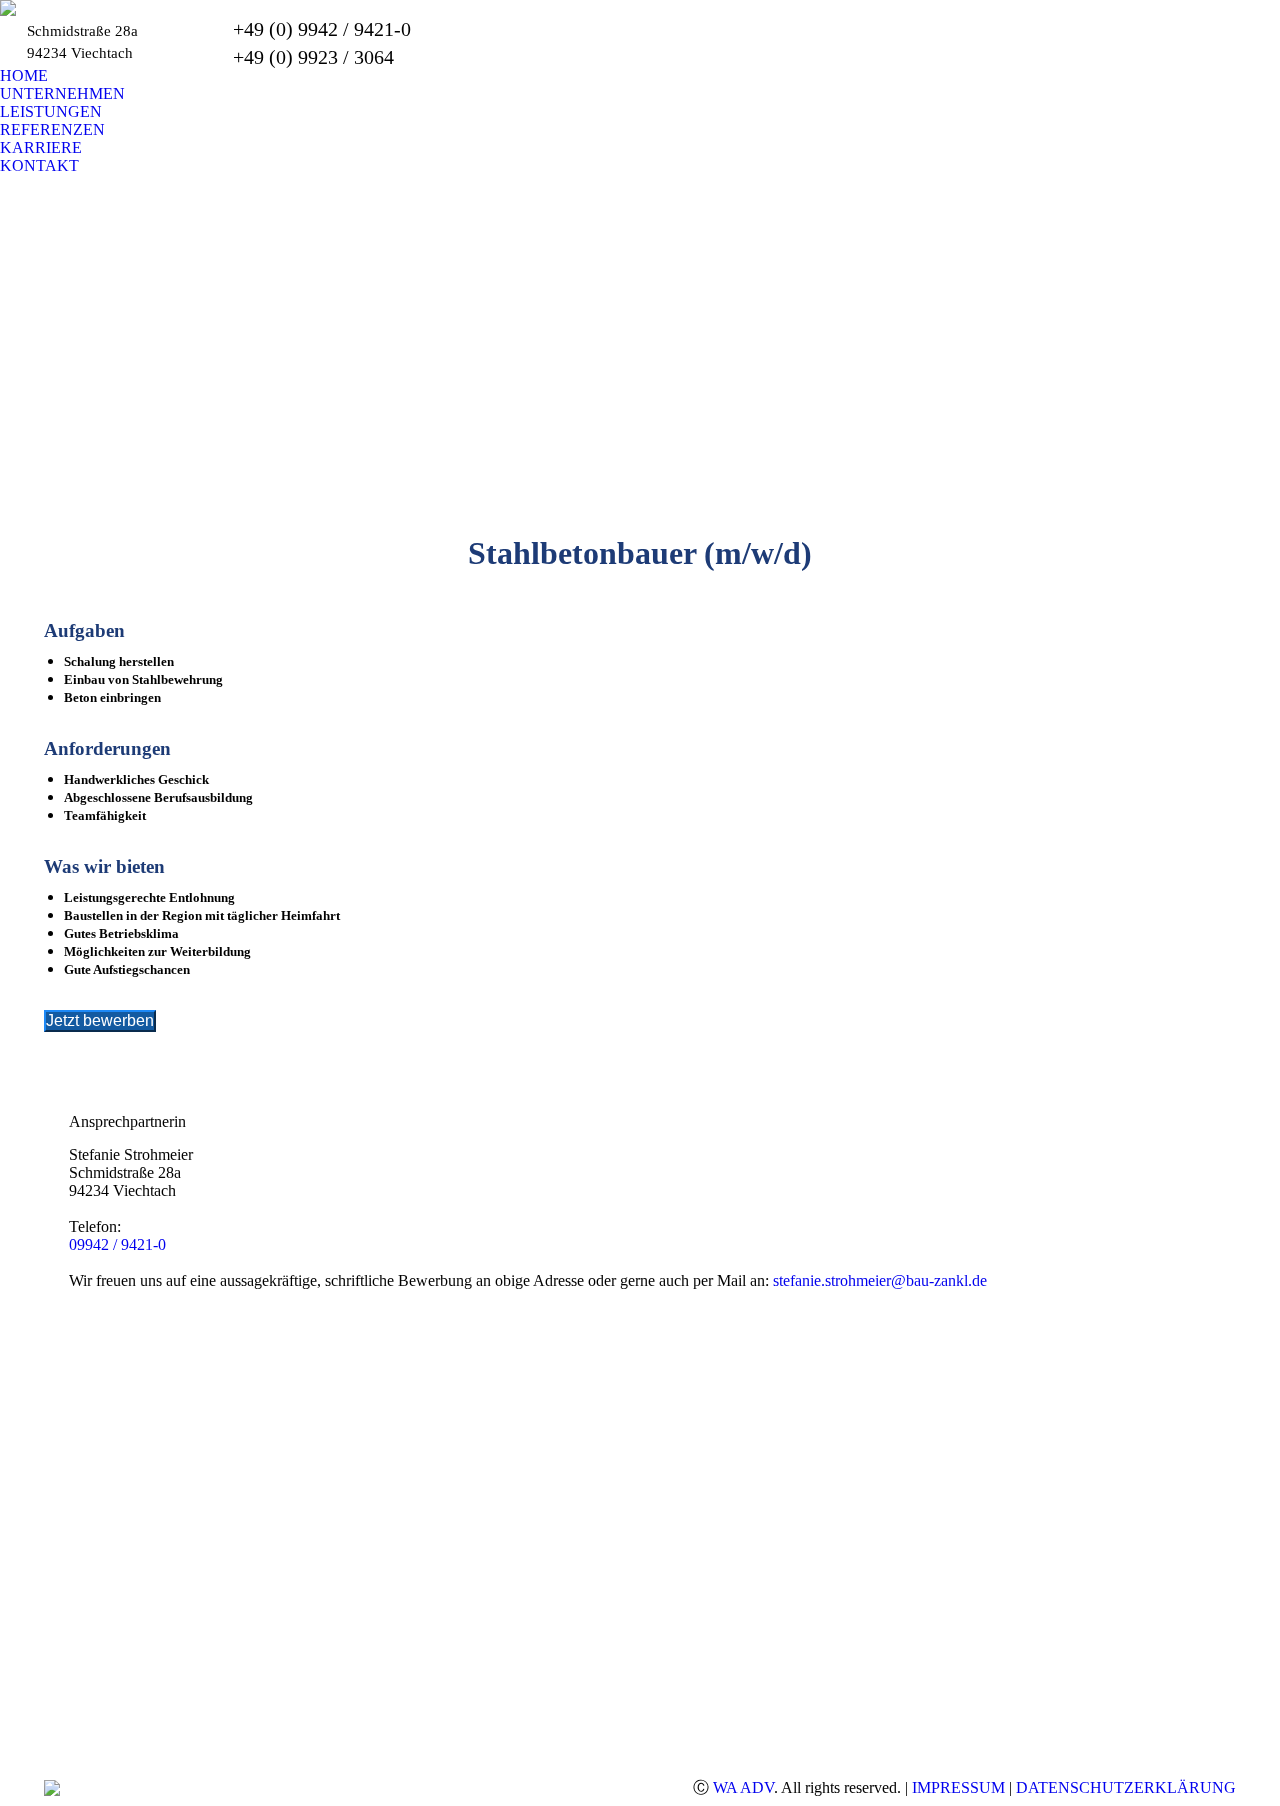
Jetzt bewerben (100, 1020)
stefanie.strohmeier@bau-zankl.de (880, 1280)
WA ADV (743, 1787)
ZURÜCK (86, 1093)
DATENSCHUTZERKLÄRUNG (1126, 1787)
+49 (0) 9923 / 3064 (313, 57)
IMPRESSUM (958, 1787)
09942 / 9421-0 (117, 1244)
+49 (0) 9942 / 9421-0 (322, 29)
